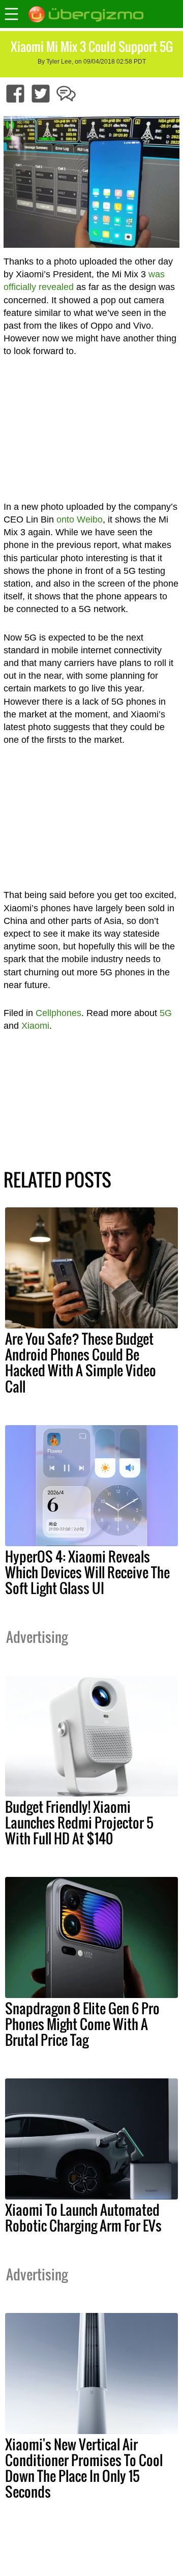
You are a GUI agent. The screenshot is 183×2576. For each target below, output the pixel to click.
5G (166, 1013)
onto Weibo (80, 519)
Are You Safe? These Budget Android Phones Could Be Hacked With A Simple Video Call (81, 1362)
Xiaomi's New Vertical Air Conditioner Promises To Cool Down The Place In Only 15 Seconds (84, 2468)
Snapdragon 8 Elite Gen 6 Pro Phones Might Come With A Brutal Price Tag (82, 2024)
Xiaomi (35, 1026)
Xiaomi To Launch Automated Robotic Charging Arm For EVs (83, 2218)
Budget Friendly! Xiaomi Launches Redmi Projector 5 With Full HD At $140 (79, 1822)
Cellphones (58, 1013)
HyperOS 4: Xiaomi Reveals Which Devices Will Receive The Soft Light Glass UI (87, 1572)
